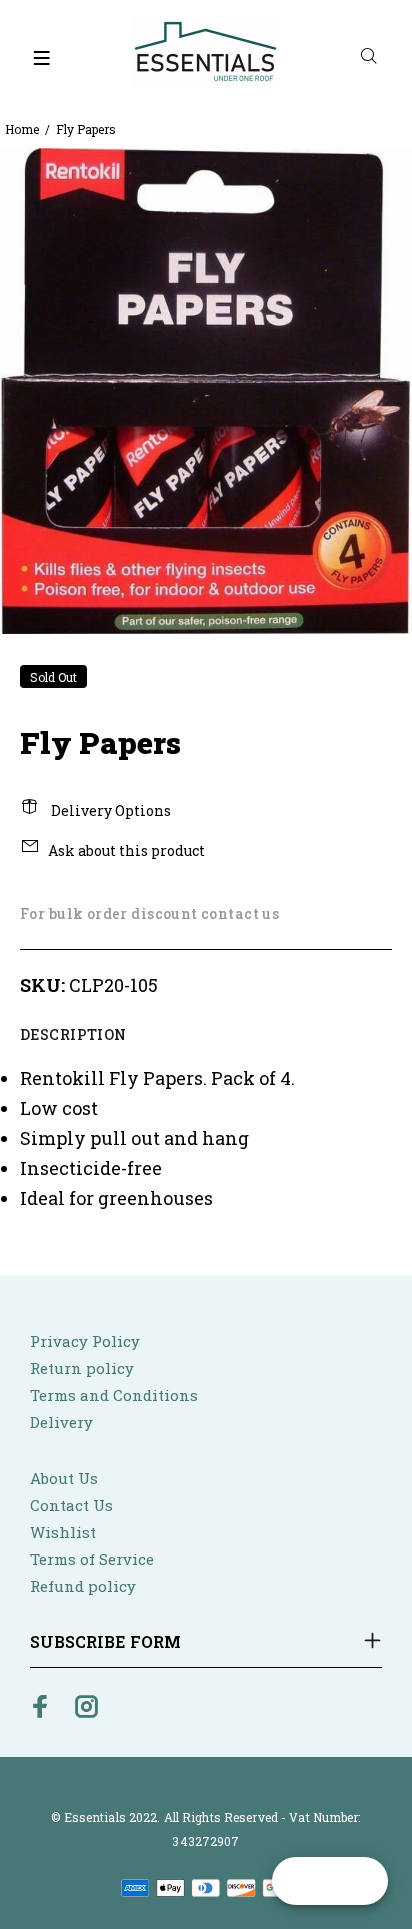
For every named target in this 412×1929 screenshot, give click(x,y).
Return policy (82, 1368)
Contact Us (71, 1505)
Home (22, 129)
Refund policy (83, 1586)
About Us (64, 1478)
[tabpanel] (206, 391)
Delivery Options (109, 810)
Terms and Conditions (114, 1395)
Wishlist (63, 1532)
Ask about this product (126, 850)
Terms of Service (92, 1559)
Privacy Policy (85, 1341)
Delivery (61, 1422)
